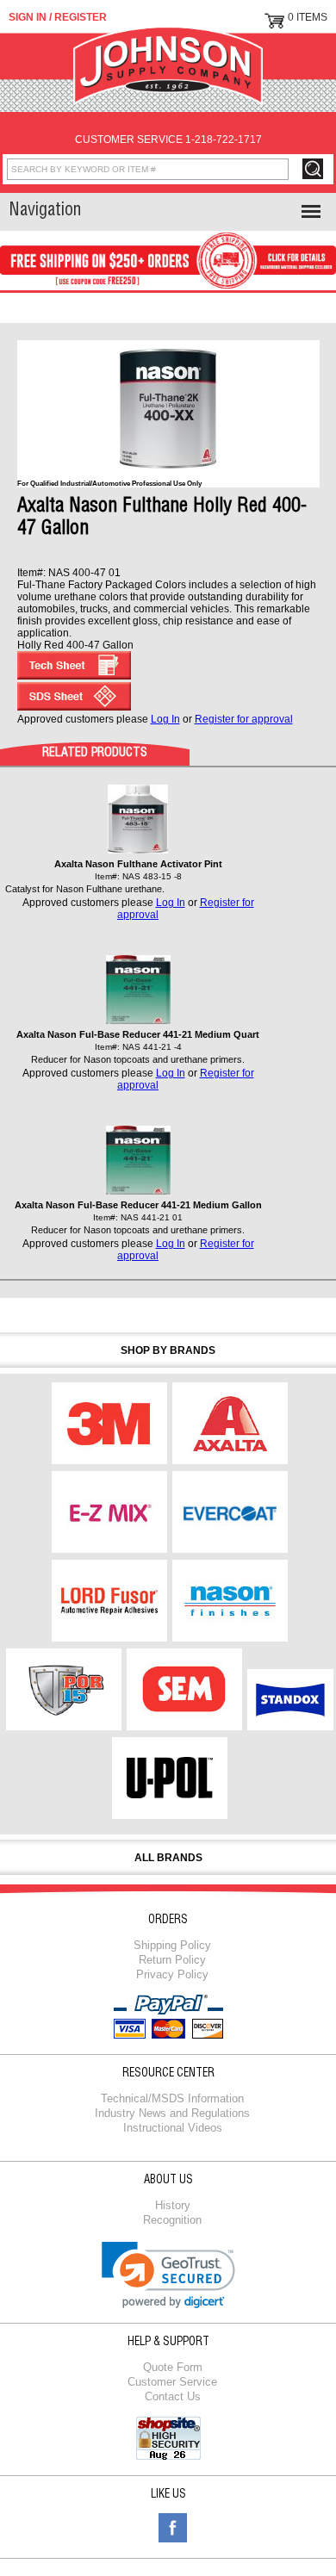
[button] (168, 2275)
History (173, 2205)
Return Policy (172, 1960)
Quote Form (173, 2367)
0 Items (308, 17)
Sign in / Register (58, 17)
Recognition (172, 2220)
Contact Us (173, 2396)
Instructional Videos (173, 2128)
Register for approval (244, 719)
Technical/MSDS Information (172, 2098)
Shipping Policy (172, 1945)
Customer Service (172, 2382)
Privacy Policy (172, 1974)
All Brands (168, 1858)
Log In (165, 719)
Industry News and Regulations (172, 2113)
